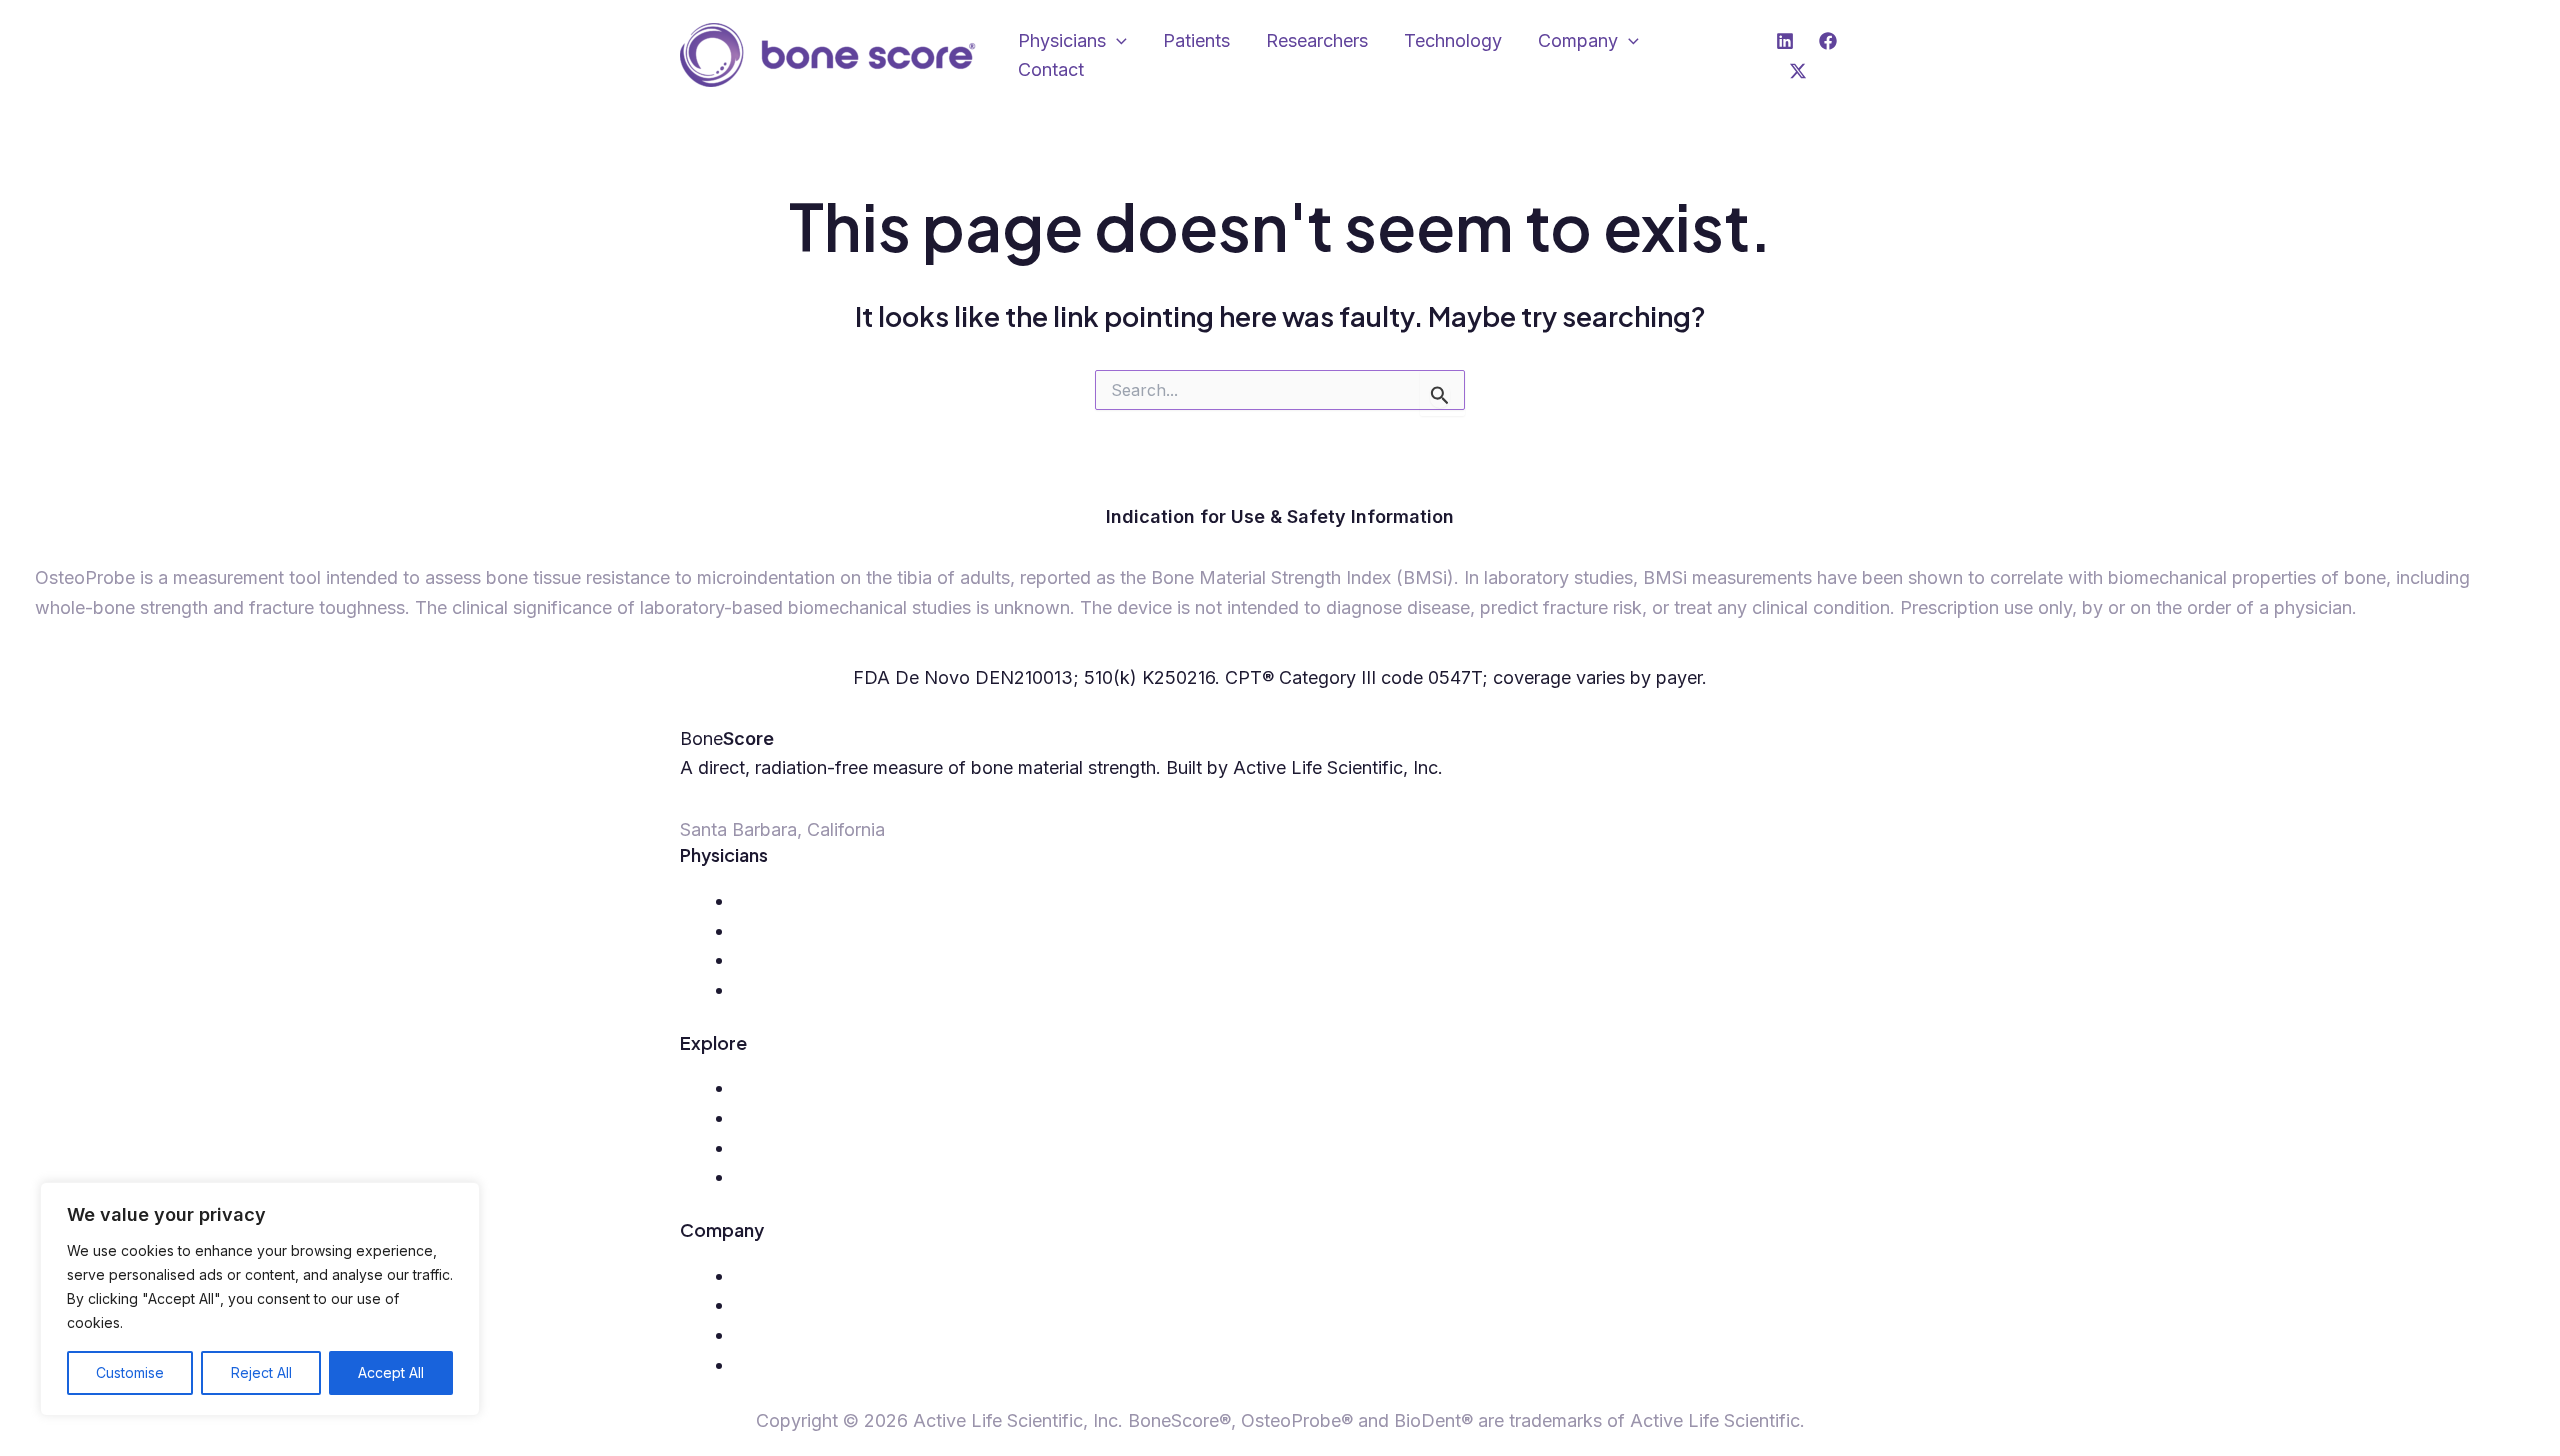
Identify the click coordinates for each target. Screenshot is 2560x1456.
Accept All (391, 1372)
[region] (260, 1299)
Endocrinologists (803, 959)
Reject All (261, 1372)
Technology (1453, 40)
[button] (1116, 41)
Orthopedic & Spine (814, 900)
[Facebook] (1828, 41)
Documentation (797, 1176)
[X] (1798, 71)
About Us (773, 1275)
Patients (1196, 40)
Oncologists (783, 989)
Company (1578, 40)
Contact (1051, 69)
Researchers (1317, 40)
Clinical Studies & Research (846, 1334)
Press (757, 1304)
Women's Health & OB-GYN (850, 930)
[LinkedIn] (1785, 41)
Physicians (1062, 40)
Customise (130, 1372)
